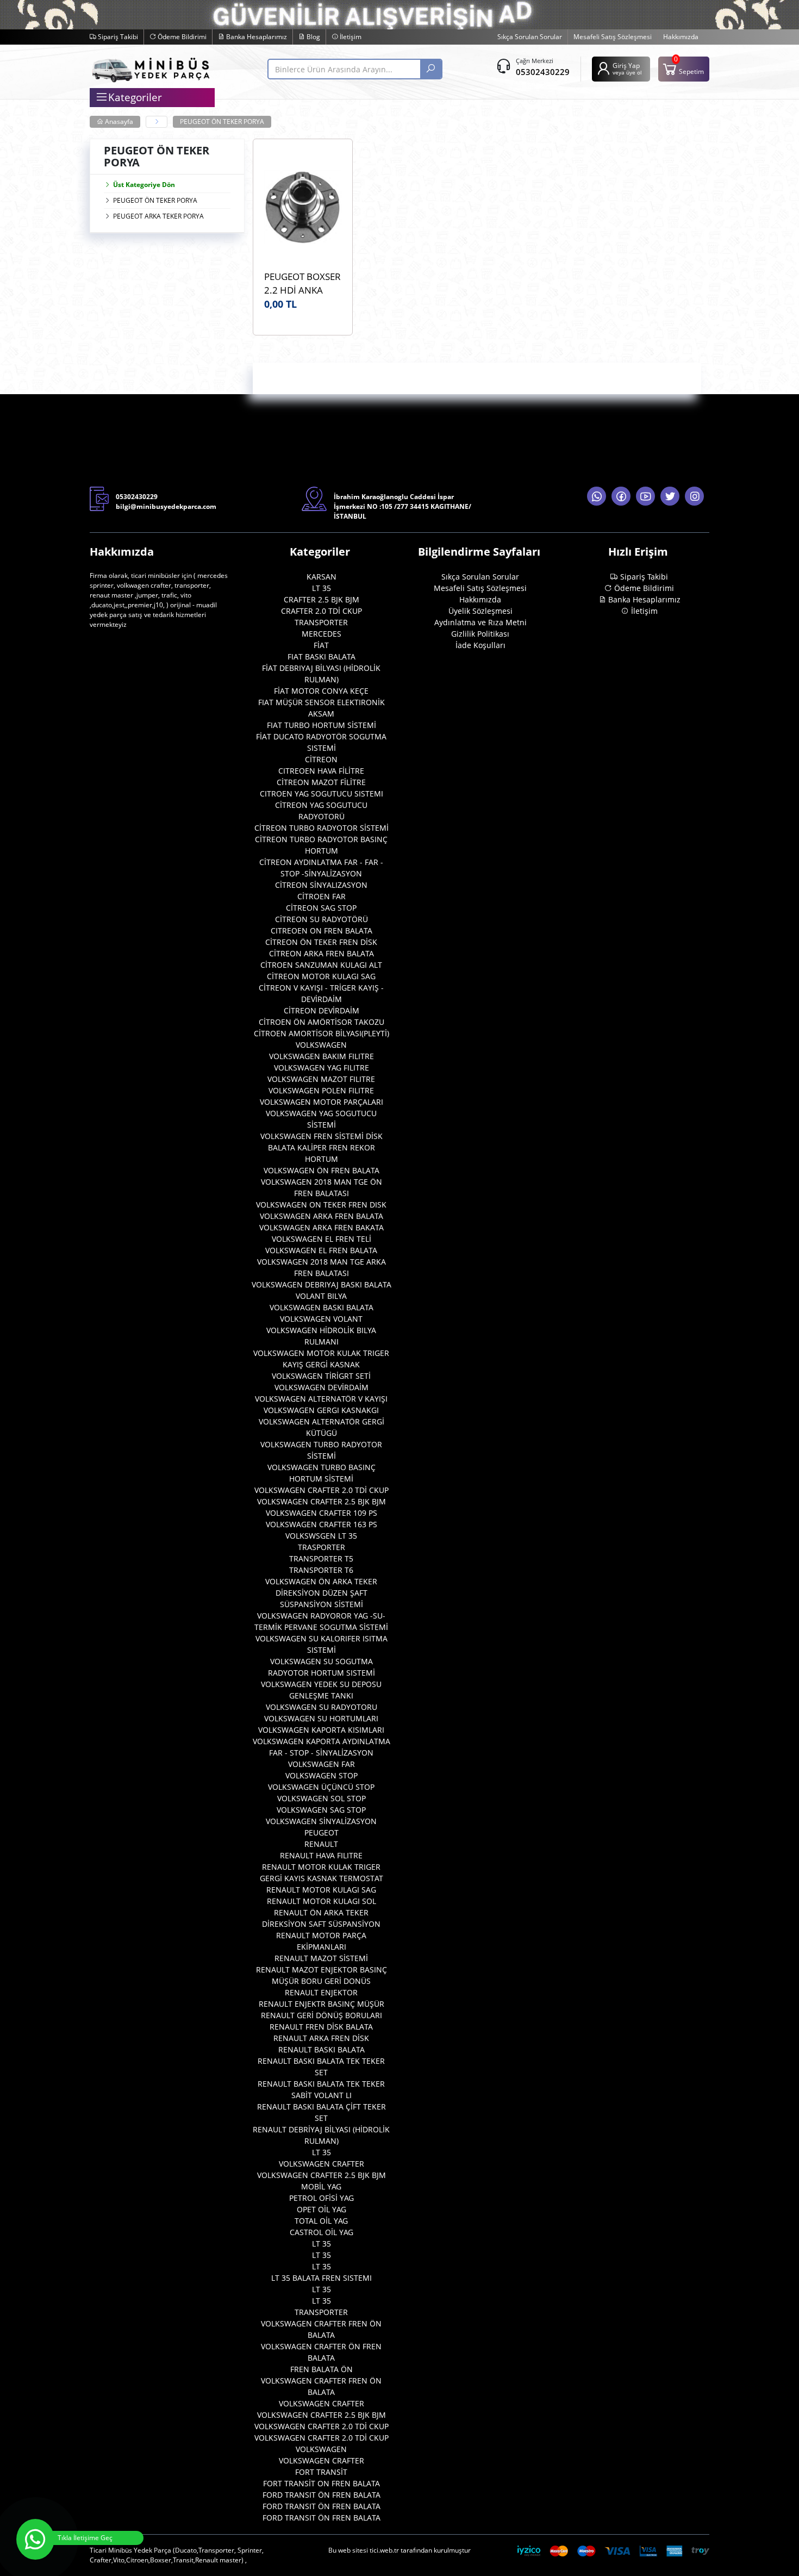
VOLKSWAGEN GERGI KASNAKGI (321, 1410)
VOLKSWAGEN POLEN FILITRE (321, 1090)
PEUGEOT (322, 1833)
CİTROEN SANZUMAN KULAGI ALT (321, 965)
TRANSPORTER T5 (321, 1558)
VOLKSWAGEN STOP (322, 1775)
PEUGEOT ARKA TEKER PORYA (158, 216)
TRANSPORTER (321, 622)
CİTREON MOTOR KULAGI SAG (321, 976)
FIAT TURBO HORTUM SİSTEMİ (322, 725)
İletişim (350, 37)
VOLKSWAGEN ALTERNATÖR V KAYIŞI (321, 1399)
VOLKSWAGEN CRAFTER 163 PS (322, 1524)
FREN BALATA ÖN (322, 2369)
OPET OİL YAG (322, 2209)
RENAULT (321, 1844)
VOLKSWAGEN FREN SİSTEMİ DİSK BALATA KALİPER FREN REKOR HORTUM (322, 1147)
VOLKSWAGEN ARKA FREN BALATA (322, 1216)
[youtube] (645, 496)
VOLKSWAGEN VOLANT (321, 1319)
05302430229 (543, 72)
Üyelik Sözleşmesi (480, 611)
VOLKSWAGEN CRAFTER (322, 2164)
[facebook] (621, 496)
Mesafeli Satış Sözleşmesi (613, 37)
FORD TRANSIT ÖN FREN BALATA (322, 2495)
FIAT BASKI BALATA (322, 657)
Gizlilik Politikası (480, 634)
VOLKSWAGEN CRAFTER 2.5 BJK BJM (322, 1501)
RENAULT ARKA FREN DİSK (321, 2038)
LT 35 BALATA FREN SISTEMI (322, 2278)
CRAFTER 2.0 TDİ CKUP (322, 611)
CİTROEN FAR (322, 896)
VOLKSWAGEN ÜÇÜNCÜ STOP (321, 1787)
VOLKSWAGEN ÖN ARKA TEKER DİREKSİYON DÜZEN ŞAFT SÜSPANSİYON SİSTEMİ (321, 1593)
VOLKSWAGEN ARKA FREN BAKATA (322, 1227)
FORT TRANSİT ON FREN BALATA (322, 2483)
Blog (313, 37)
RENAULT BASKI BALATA (322, 2049)
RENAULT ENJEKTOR (321, 1992)
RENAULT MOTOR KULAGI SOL (322, 1901)
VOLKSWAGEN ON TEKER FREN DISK (321, 1205)
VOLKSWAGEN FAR (322, 1764)
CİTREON (321, 759)
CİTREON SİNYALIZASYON (321, 885)
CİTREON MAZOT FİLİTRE (321, 782)
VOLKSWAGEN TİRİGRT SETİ (321, 1376)
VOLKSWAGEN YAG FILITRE (322, 1068)
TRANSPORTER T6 (321, 1570)
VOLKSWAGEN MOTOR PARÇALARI (322, 1102)
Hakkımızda (681, 37)
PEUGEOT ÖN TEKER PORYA (222, 122)
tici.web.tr (384, 2550)
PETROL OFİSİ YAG (322, 2198)
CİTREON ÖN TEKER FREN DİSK (321, 942)
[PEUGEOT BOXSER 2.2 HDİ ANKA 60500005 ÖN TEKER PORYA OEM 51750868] (303, 207)
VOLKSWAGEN (321, 1045)
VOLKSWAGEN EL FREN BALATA (321, 1250)
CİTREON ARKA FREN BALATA (322, 953)
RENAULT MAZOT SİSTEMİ (321, 1958)
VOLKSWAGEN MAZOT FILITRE (321, 1079)
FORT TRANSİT (321, 2472)
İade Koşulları (480, 645)
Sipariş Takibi (117, 37)
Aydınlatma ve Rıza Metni (480, 622)
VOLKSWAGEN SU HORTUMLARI (321, 1718)
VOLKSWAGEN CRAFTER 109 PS (322, 1513)
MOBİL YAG (321, 2186)
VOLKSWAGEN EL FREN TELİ (322, 1239)
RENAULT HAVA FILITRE (321, 1855)
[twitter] (670, 496)
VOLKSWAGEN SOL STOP (322, 1798)
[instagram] (694, 496)
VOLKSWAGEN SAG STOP (321, 1810)
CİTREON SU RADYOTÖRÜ (322, 919)
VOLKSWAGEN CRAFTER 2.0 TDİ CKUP (322, 1490)
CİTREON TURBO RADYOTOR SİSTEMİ (322, 828)
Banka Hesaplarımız (256, 37)
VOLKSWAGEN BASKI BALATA (322, 1307)
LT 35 (322, 588)
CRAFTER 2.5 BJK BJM (322, 599)
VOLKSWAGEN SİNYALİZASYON (321, 1821)
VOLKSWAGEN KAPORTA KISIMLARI (321, 1730)
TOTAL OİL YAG (321, 2221)
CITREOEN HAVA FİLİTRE (321, 771)
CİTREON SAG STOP (321, 908)
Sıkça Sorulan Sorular (530, 37)
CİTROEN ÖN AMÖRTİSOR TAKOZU (322, 1022)
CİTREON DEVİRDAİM (322, 1010)
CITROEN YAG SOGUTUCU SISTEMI (322, 794)
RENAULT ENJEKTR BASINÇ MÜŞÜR (322, 2004)
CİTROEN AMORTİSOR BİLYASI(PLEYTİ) (322, 1033)
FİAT (321, 645)
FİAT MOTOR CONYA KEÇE (321, 691)
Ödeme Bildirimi (181, 37)
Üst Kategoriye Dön (144, 185)
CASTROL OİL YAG (322, 2232)
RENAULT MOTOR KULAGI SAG (321, 1890)
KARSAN (322, 577)
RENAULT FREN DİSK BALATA (321, 2027)
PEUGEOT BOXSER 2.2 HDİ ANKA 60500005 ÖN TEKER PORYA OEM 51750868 (302, 284)
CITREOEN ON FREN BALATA (322, 931)
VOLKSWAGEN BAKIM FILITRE (322, 1056)
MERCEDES (322, 634)
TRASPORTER (322, 1547)
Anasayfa (118, 122)
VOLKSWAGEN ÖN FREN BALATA (322, 1170)
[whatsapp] (597, 496)
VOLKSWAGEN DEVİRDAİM (322, 1387)
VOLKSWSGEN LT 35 (321, 1536)
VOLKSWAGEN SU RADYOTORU (322, 1707)
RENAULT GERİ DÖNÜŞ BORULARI (322, 2015)
